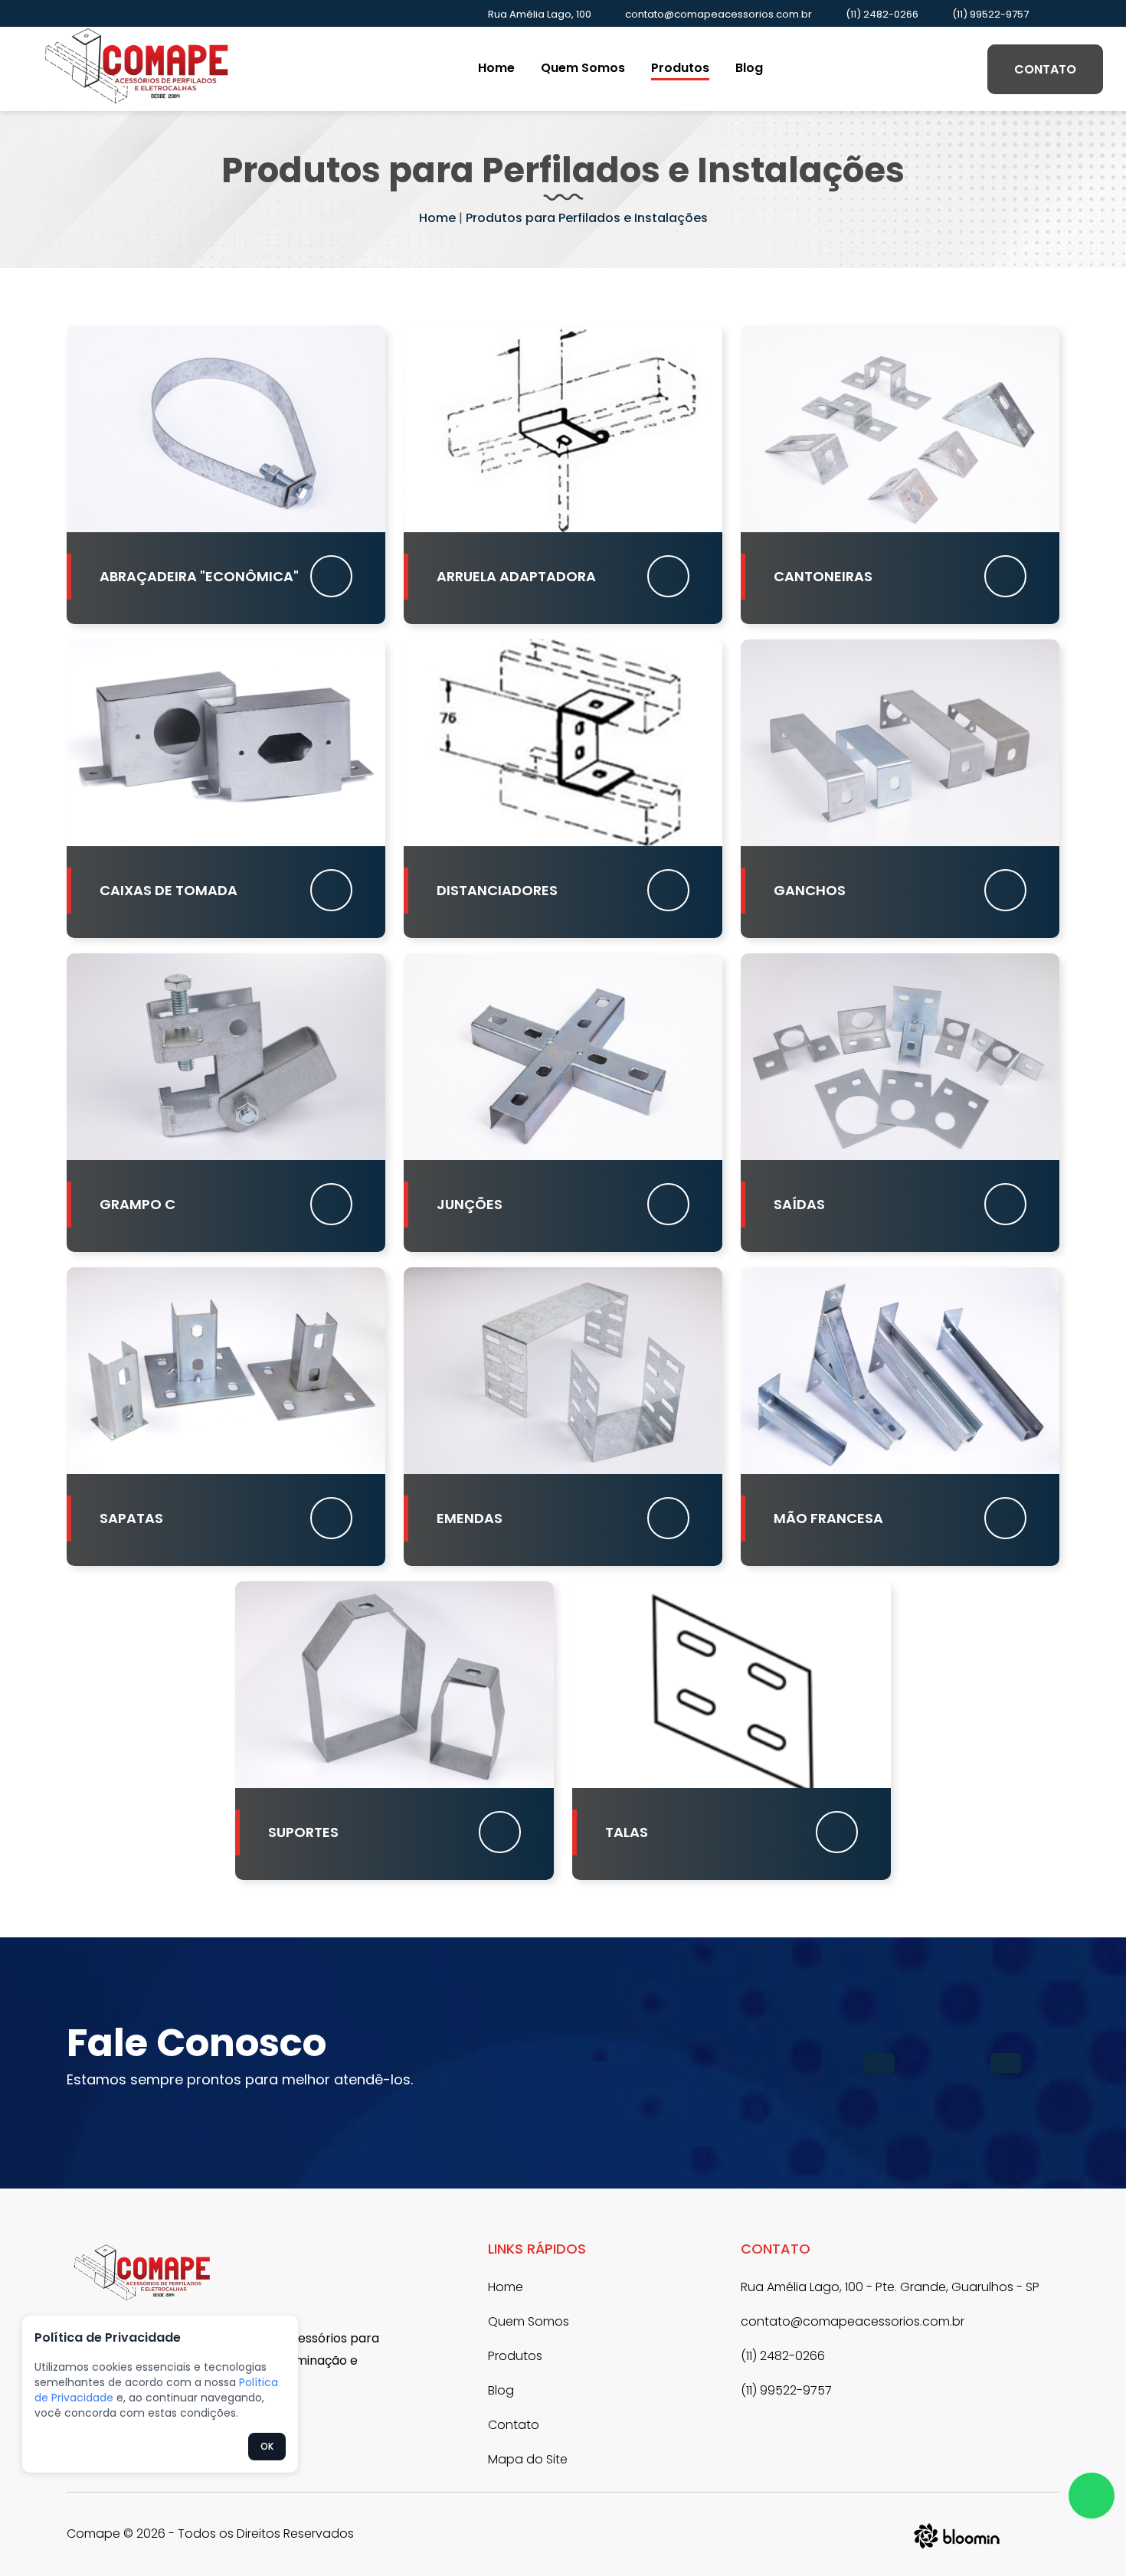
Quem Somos (583, 68)
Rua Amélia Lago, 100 (540, 14)
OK (267, 2446)
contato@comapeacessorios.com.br (718, 14)
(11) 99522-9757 (990, 14)
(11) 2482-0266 (882, 14)
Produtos (680, 68)
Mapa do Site (528, 2459)
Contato (1045, 69)
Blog (749, 68)
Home (496, 68)
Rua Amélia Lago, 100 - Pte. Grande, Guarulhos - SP (890, 2287)
